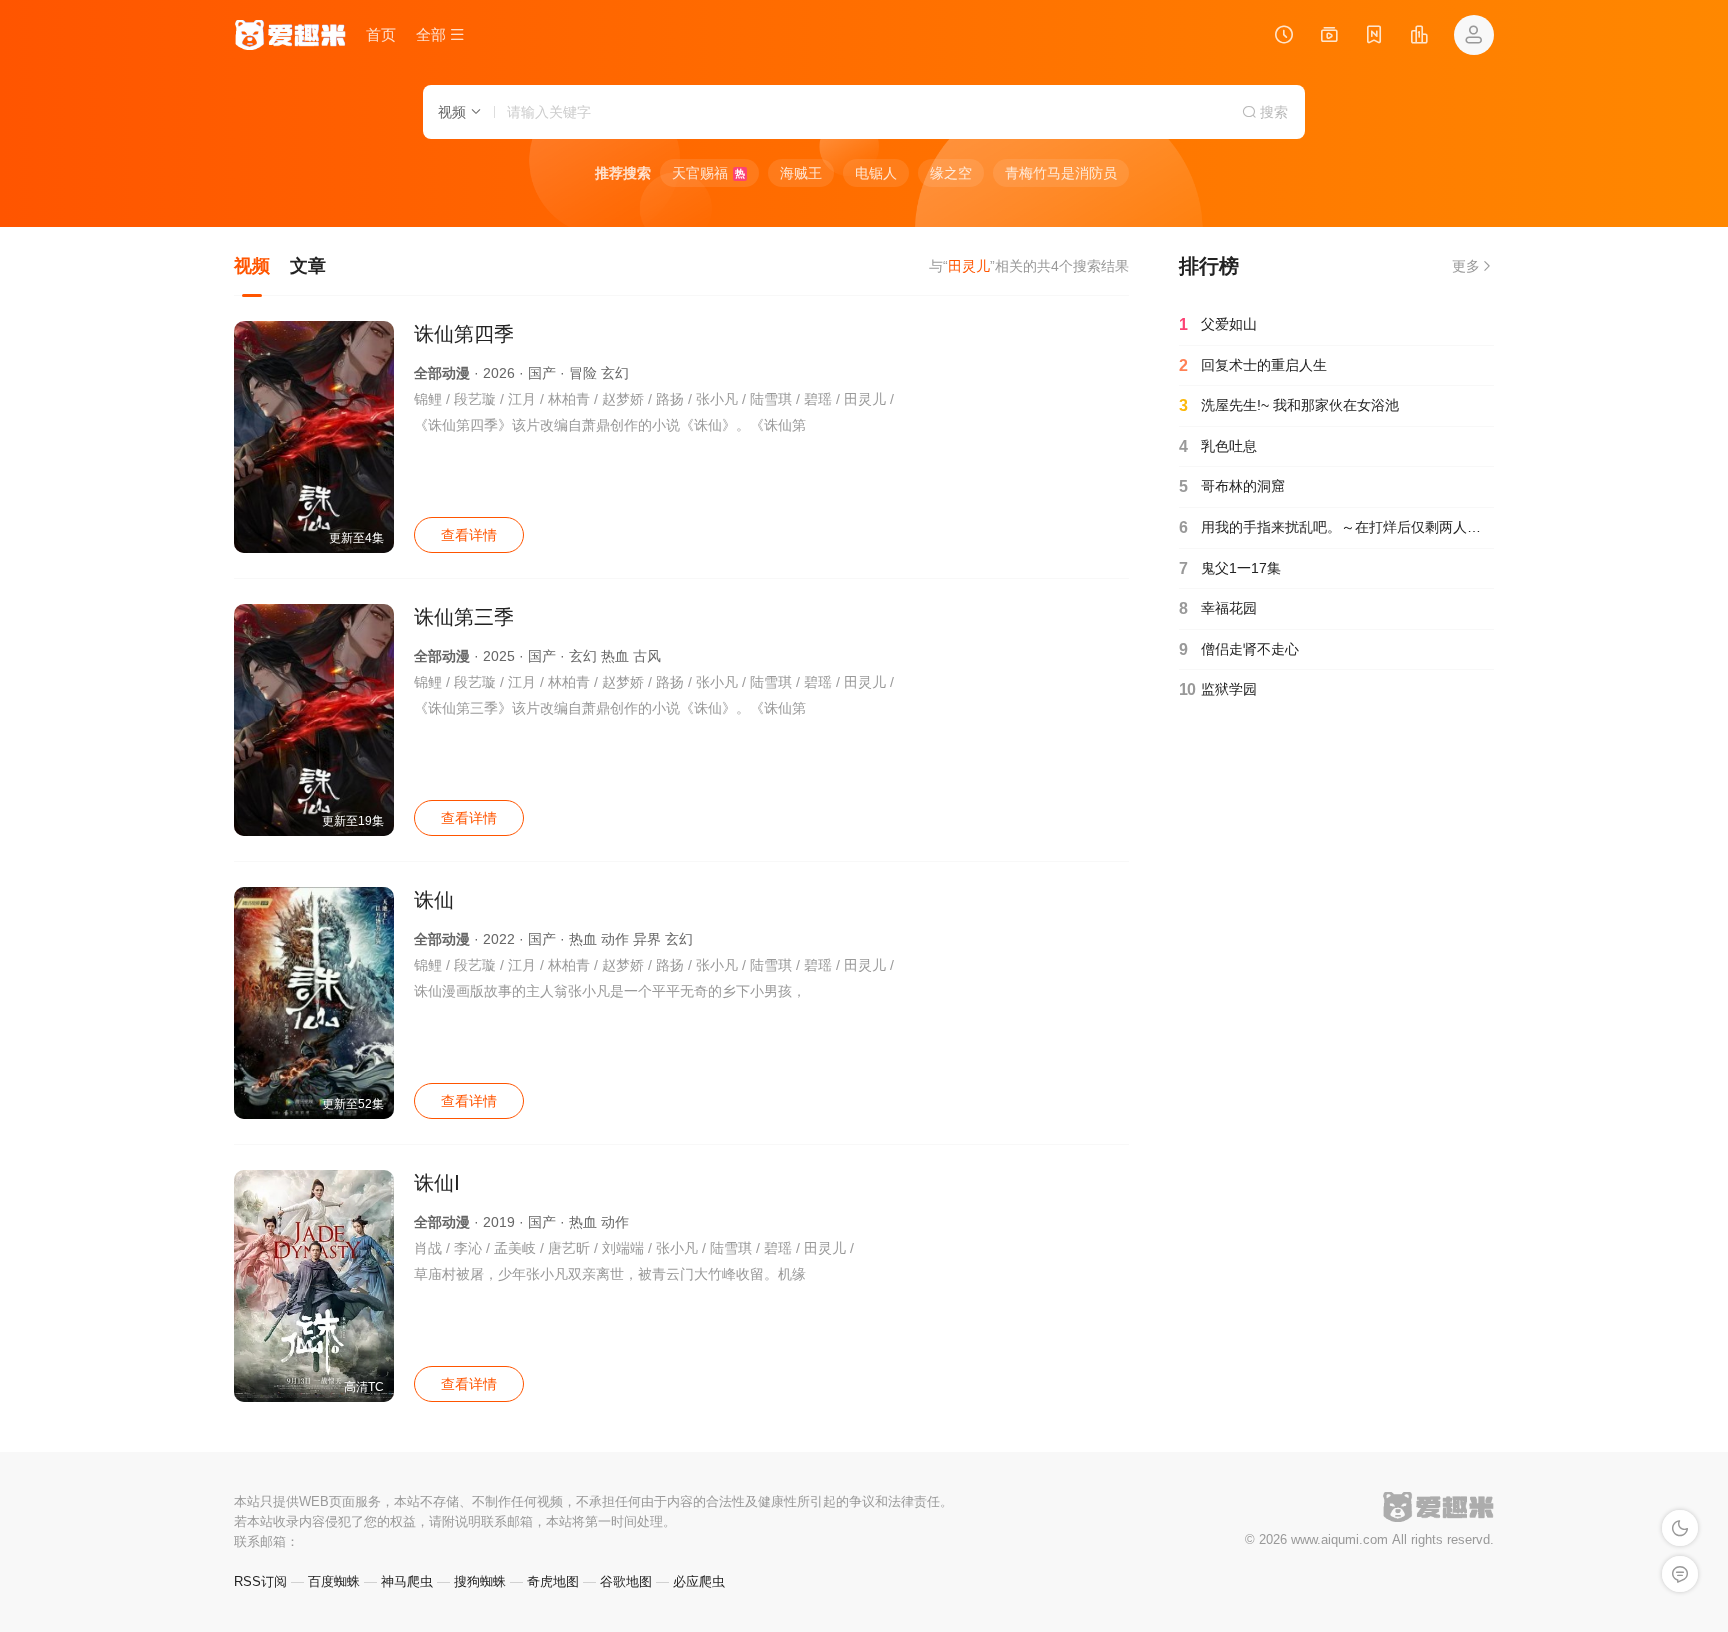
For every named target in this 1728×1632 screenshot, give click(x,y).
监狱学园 (1218, 689)
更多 (1466, 266)
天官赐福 (708, 173)
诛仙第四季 (464, 334)
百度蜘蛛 (334, 1581)
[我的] (1474, 35)
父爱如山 (1218, 324)
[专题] (1329, 37)
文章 (308, 266)
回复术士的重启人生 (1253, 365)
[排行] (1419, 37)
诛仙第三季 (464, 617)
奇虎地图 (553, 1581)
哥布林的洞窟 (1232, 486)
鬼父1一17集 (1230, 568)
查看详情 (469, 535)
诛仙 (434, 900)
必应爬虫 (699, 1581)
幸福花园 (1218, 608)
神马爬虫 (407, 1581)
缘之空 (951, 173)
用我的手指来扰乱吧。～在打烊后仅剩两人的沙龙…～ (1336, 527)
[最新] (1374, 37)
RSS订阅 (260, 1581)
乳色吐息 (1218, 446)
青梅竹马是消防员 (1061, 173)
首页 (381, 34)
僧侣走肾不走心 (1239, 649)
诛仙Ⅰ (437, 1183)
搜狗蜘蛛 (480, 1581)
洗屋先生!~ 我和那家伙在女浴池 (1289, 405)
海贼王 (801, 173)
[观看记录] (1284, 37)
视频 (252, 266)
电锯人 (876, 173)
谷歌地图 (626, 1581)
